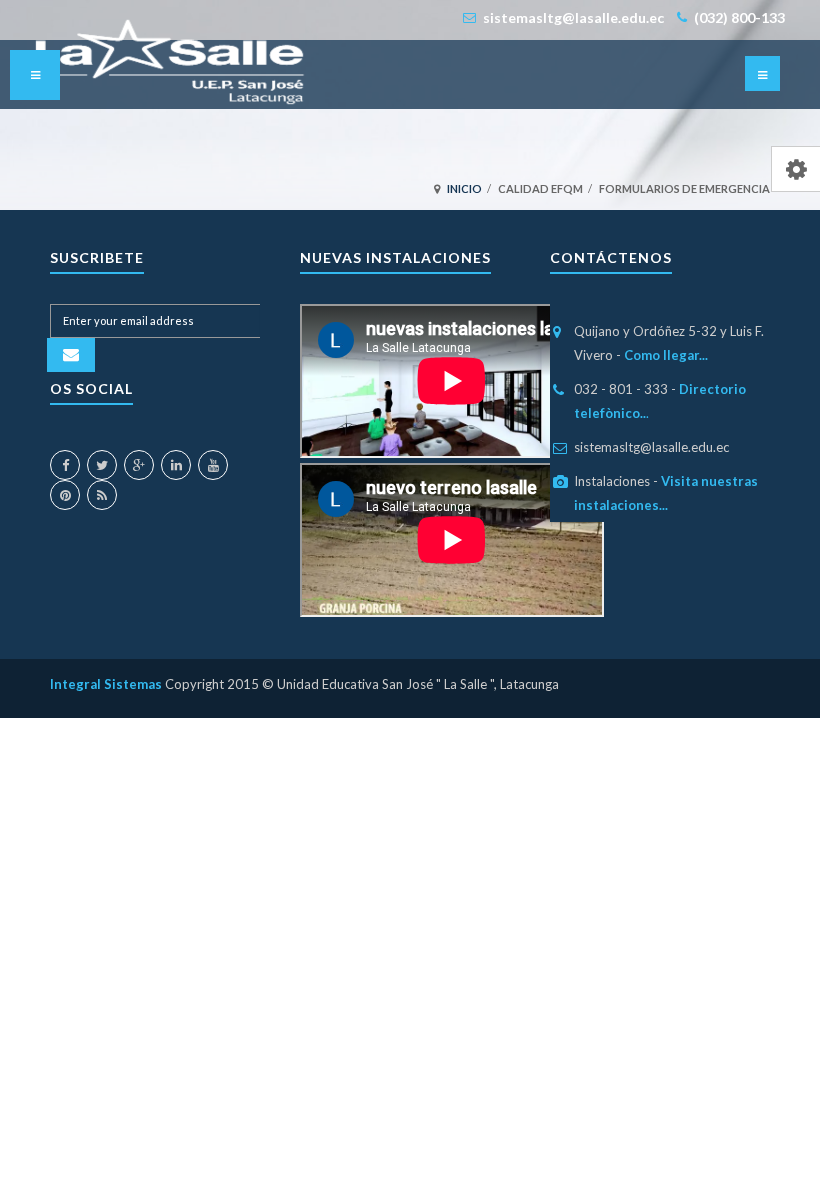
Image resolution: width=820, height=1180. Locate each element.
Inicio (464, 188)
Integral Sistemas (107, 684)
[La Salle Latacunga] (170, 62)
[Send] (71, 355)
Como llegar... (666, 355)
